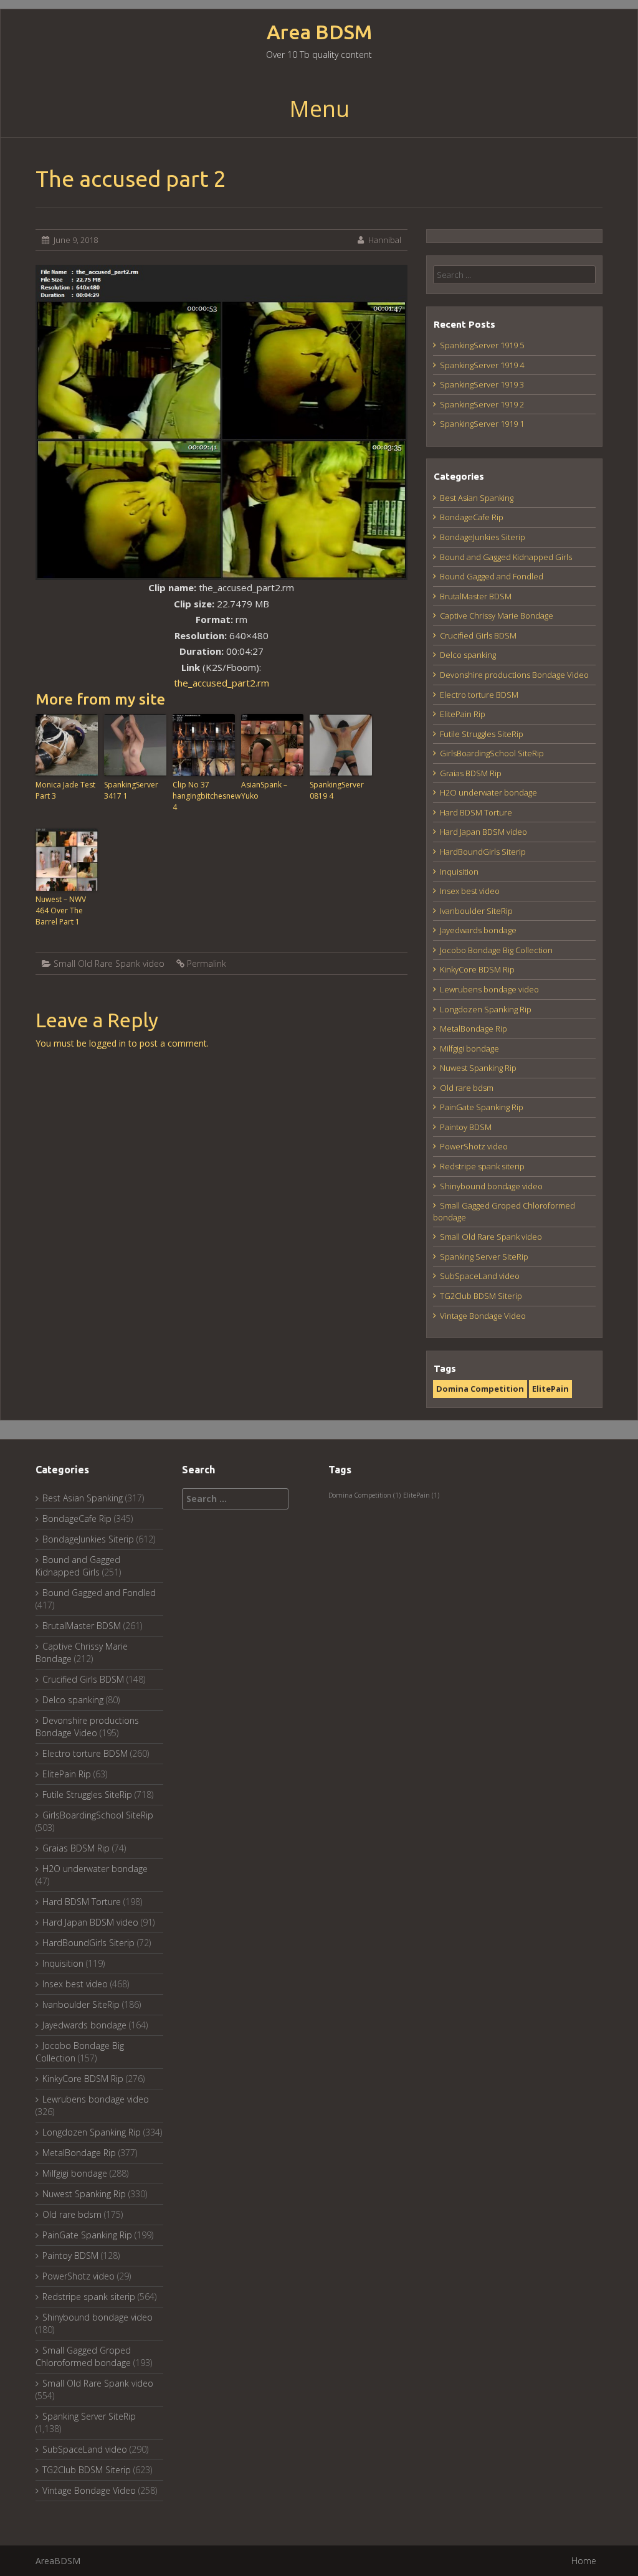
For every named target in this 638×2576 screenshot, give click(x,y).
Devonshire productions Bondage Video (514, 675)
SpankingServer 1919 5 (482, 345)
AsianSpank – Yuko (264, 790)
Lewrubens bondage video (489, 989)
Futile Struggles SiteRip (482, 734)
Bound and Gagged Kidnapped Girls (506, 557)
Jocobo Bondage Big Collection (496, 950)
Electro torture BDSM (479, 695)
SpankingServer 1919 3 (482, 384)
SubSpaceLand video (480, 1276)
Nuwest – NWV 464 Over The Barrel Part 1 (61, 910)
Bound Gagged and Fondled (492, 576)
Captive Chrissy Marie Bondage (497, 615)
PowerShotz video (474, 1146)
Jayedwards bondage (478, 930)
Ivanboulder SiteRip (476, 911)
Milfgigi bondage (469, 1048)
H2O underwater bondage (488, 792)
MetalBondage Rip (474, 1029)
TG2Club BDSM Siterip (481, 1296)
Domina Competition (480, 1389)
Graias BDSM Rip (471, 773)
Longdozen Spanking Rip (486, 1009)
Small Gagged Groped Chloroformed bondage (83, 2356)
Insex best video (470, 891)
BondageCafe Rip (472, 517)
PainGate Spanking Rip (482, 1107)
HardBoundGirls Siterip (483, 852)
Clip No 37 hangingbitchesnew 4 (204, 796)
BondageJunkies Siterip (483, 537)
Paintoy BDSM (466, 1127)
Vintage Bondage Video (483, 1316)
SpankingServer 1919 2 (482, 404)
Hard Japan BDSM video (483, 832)
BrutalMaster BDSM (476, 596)
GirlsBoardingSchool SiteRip (492, 753)
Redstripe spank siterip (482, 1166)
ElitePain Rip (463, 714)
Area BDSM (319, 32)
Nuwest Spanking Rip (478, 1068)
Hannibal (385, 240)
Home (584, 2561)
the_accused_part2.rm (221, 683)
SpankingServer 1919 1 (482, 424)
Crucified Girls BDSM (478, 635)
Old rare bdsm (467, 1088)
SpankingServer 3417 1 (131, 790)
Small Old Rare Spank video (109, 963)
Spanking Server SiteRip (484, 1257)
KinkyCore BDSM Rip (477, 969)
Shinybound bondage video (491, 1186)
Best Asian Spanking (477, 498)
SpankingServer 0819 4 (337, 790)
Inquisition (459, 872)
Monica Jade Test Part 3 (65, 790)
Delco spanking (468, 655)
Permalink (207, 963)
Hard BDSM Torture (476, 812)
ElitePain (550, 1389)
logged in (107, 1043)
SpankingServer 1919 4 (482, 365)
